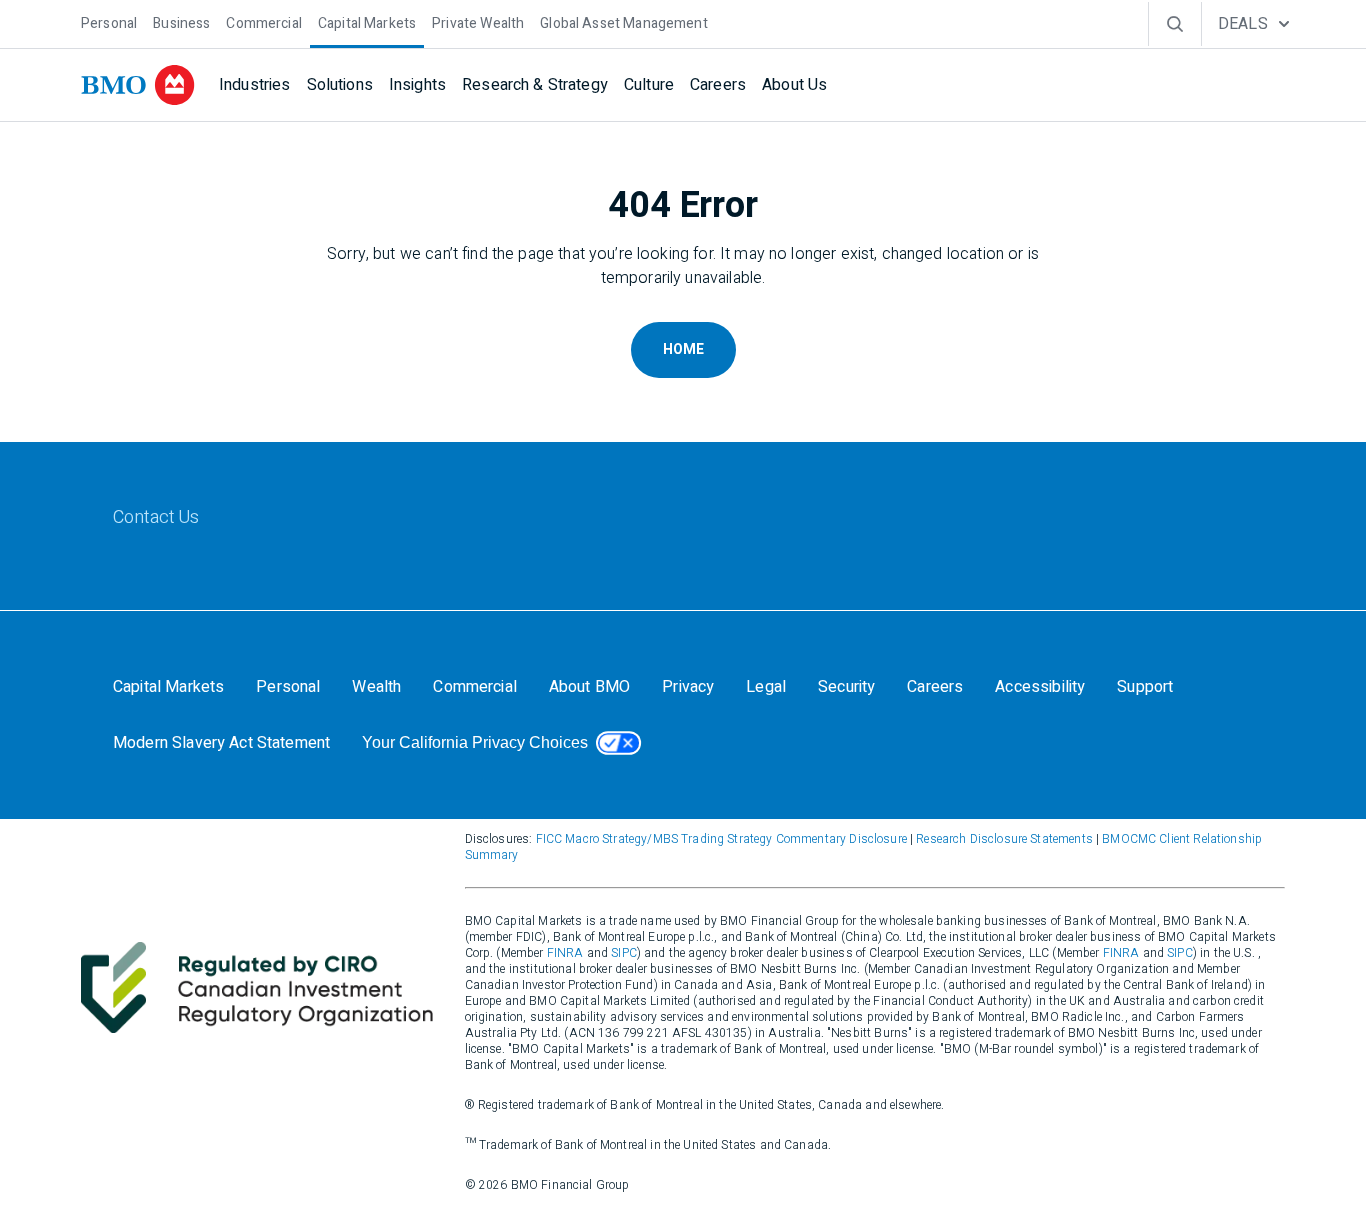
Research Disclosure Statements (1004, 839)
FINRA (565, 953)
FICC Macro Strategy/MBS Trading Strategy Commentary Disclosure (721, 839)
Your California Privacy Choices (475, 742)
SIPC (624, 953)
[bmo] (138, 85)
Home (683, 349)
